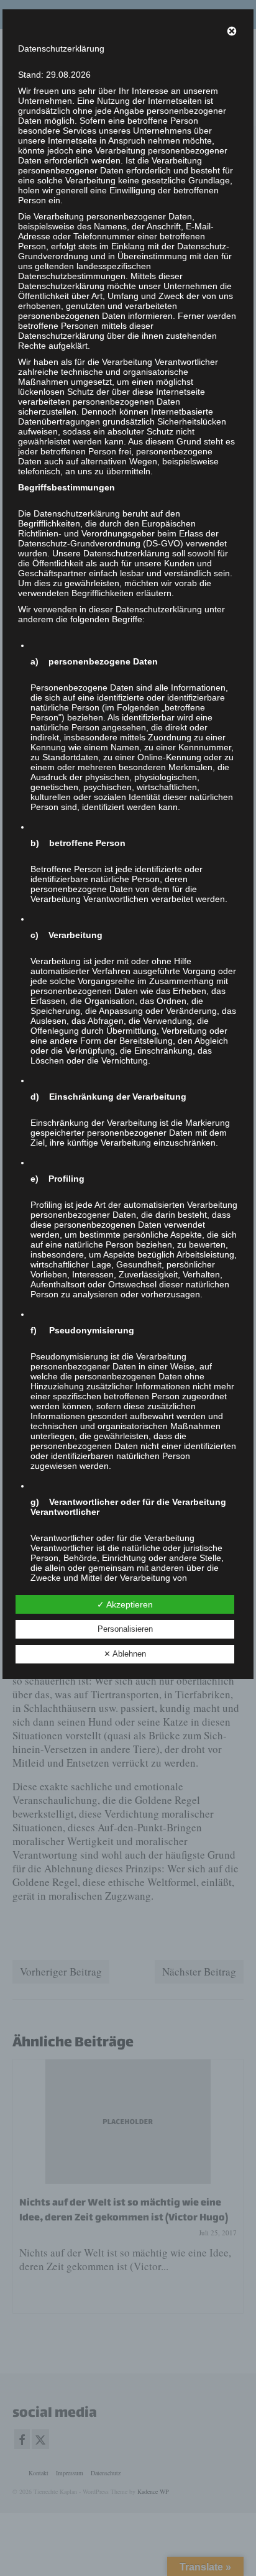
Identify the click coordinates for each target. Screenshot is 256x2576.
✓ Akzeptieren (125, 1604)
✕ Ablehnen (125, 1654)
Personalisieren (125, 1629)
